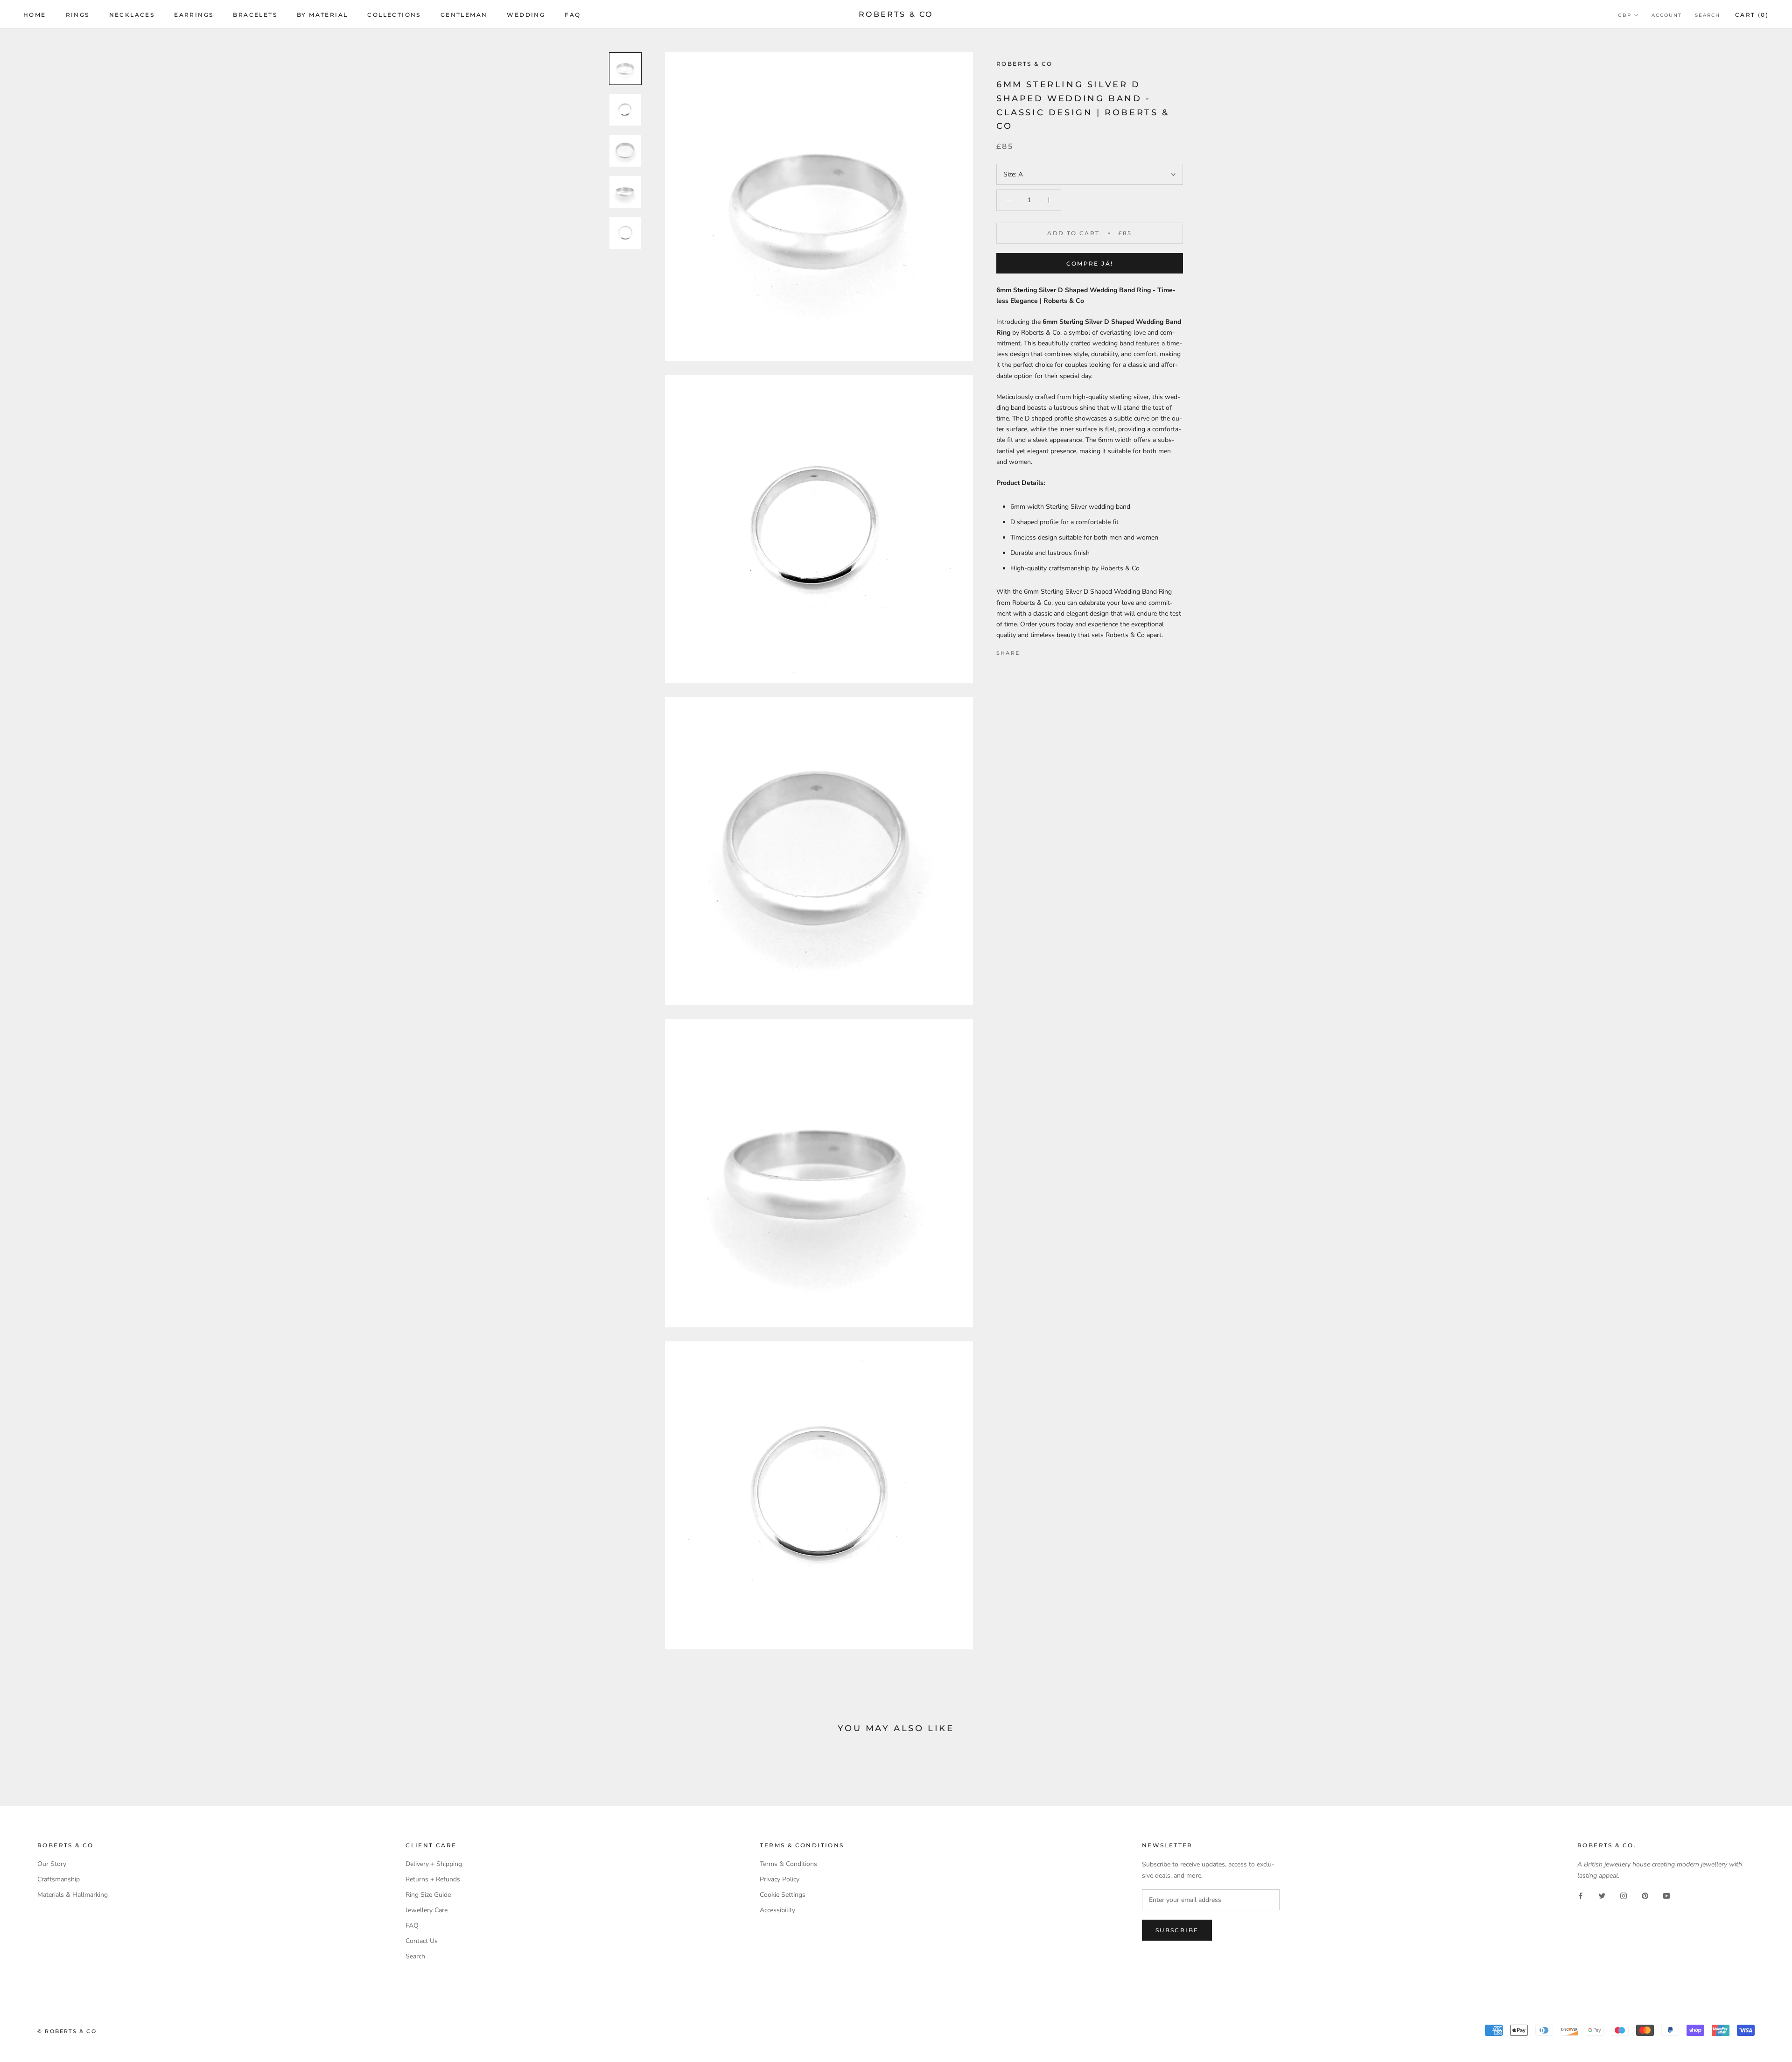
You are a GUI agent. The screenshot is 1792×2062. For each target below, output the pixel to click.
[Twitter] (1041, 651)
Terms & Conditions (788, 1864)
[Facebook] (1029, 651)
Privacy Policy (780, 1879)
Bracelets (255, 15)
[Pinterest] (1053, 651)
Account (1667, 15)
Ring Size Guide (428, 1895)
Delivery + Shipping (434, 1864)
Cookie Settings (783, 1895)
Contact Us (422, 1941)
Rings (78, 15)
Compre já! (1090, 263)
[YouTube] (1666, 1896)
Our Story (52, 1864)
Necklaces (132, 15)
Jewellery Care (427, 1910)
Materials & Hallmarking (73, 1895)
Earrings (194, 15)
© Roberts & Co (67, 2031)
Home (35, 15)
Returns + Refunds (433, 1879)
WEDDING (526, 15)
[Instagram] (1624, 1896)
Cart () (1752, 15)
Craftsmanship (59, 1879)
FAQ (573, 15)
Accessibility (777, 1910)
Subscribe (1177, 1930)
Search (1708, 15)
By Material (322, 15)
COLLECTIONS (394, 15)
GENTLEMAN (464, 15)
